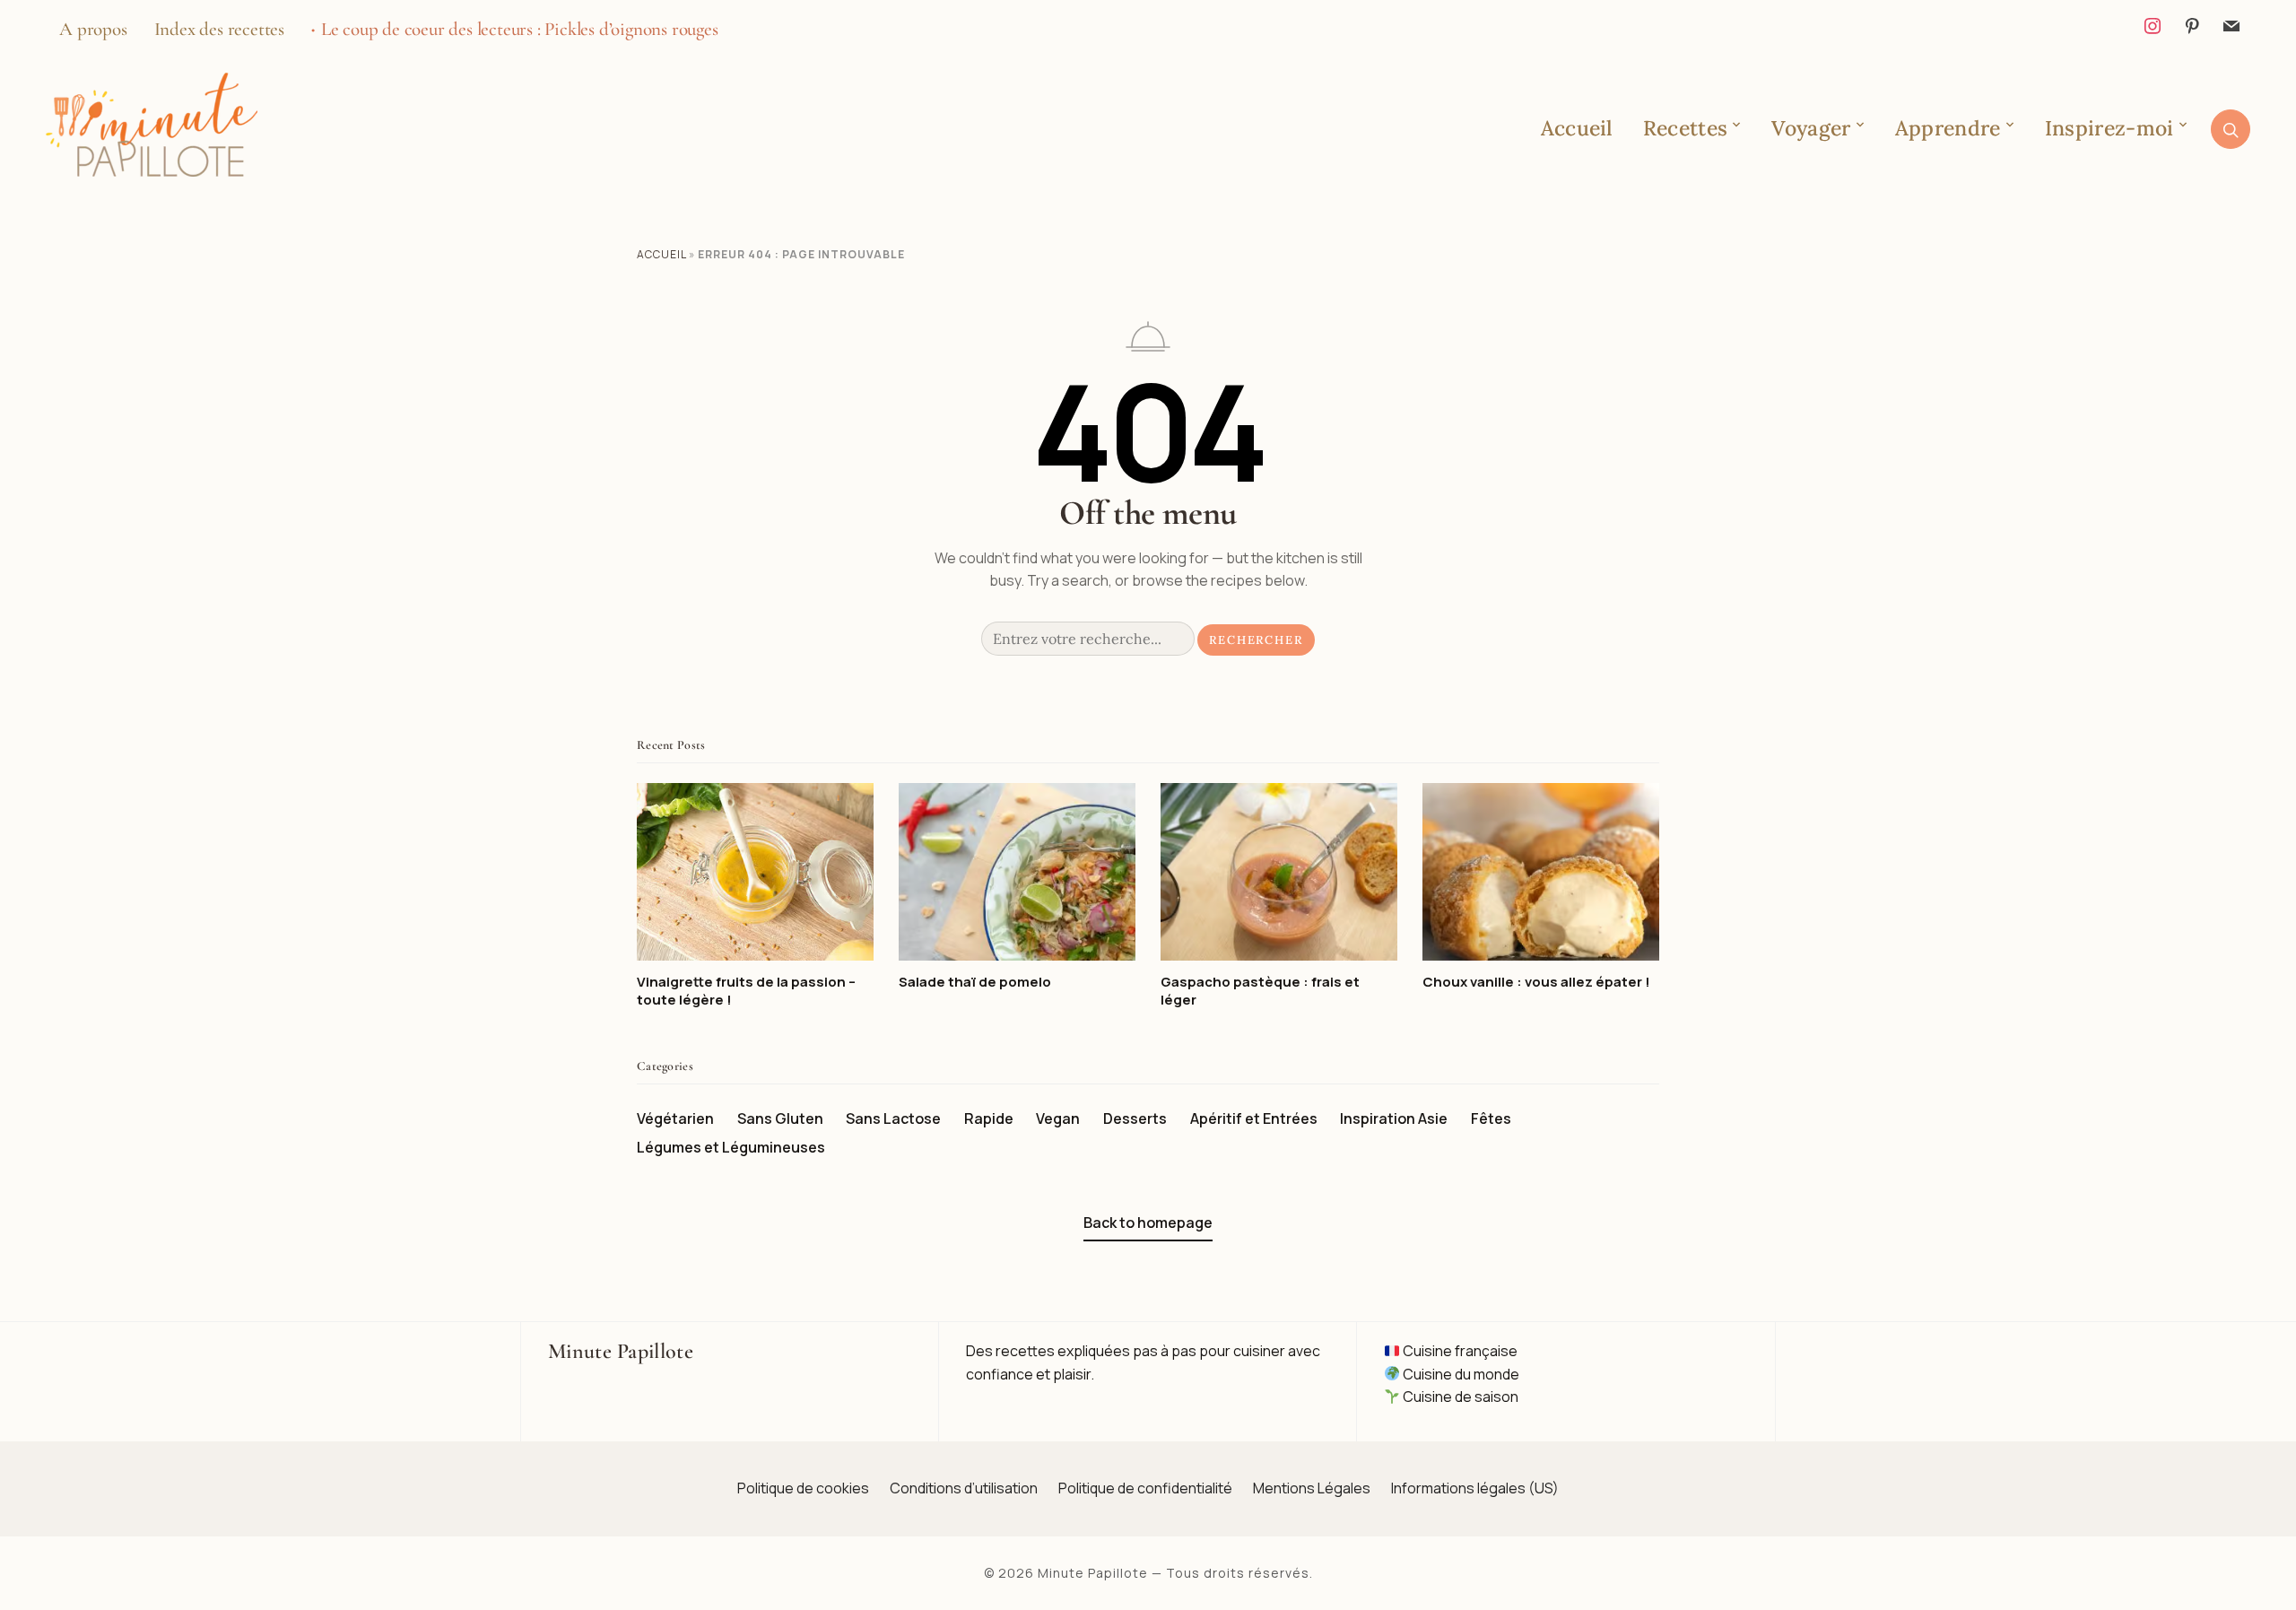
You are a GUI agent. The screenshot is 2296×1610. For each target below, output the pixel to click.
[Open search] (2231, 129)
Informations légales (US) (1475, 1488)
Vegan (1058, 1118)
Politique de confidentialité (1145, 1488)
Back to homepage (1148, 1223)
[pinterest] (2192, 24)
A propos (93, 29)
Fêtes (1491, 1118)
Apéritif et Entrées (1254, 1118)
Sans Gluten (780, 1118)
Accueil (1577, 128)
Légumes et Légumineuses (731, 1147)
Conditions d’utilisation (964, 1488)
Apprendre (1948, 128)
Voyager (1811, 128)
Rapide (989, 1118)
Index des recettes (219, 29)
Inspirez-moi (2109, 128)
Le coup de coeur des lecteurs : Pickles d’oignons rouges (520, 29)
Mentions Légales (1312, 1488)
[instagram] (2152, 24)
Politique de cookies (803, 1488)
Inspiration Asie (1394, 1118)
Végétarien (675, 1118)
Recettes (1685, 128)
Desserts (1135, 1118)
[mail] (2231, 24)
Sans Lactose (893, 1118)
